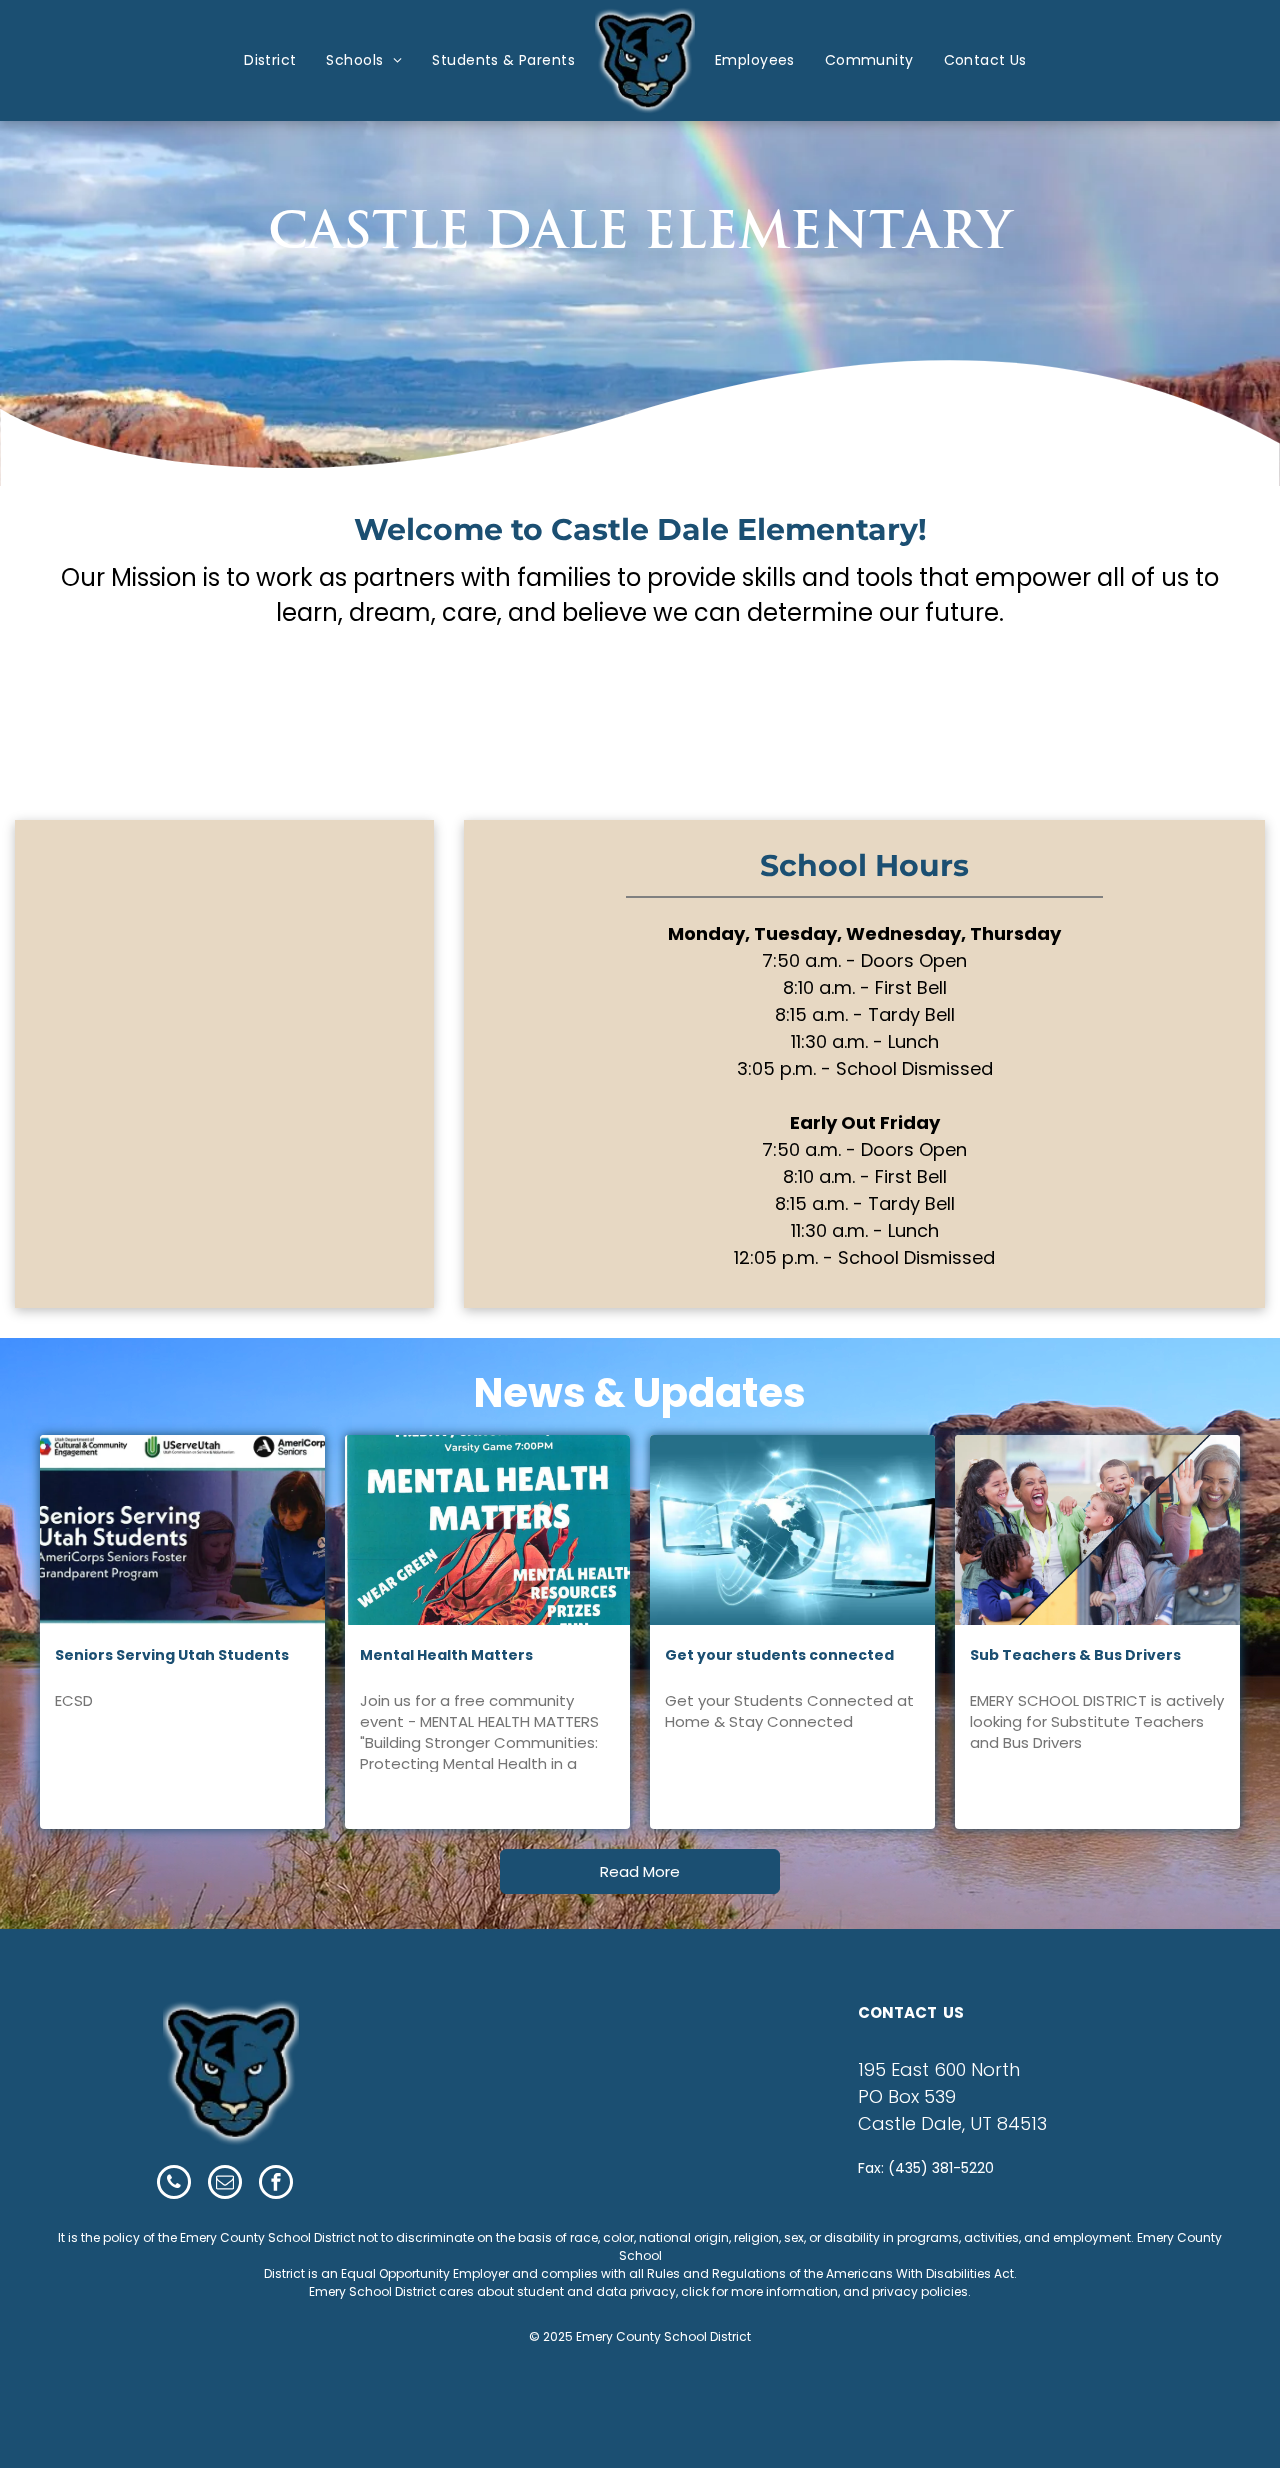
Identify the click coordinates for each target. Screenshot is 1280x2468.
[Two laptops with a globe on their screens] (792, 1530)
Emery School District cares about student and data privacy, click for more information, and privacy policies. (640, 2291)
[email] (225, 2184)
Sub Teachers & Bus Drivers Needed (1075, 1655)
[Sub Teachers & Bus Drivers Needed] (1097, 1530)
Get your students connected (779, 1655)
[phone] (174, 2184)
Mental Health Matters (446, 1655)
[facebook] (276, 2184)
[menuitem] (270, 60)
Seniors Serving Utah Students (172, 1655)
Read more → (116, 1800)
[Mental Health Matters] (487, 1530)
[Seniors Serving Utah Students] (182, 1530)
